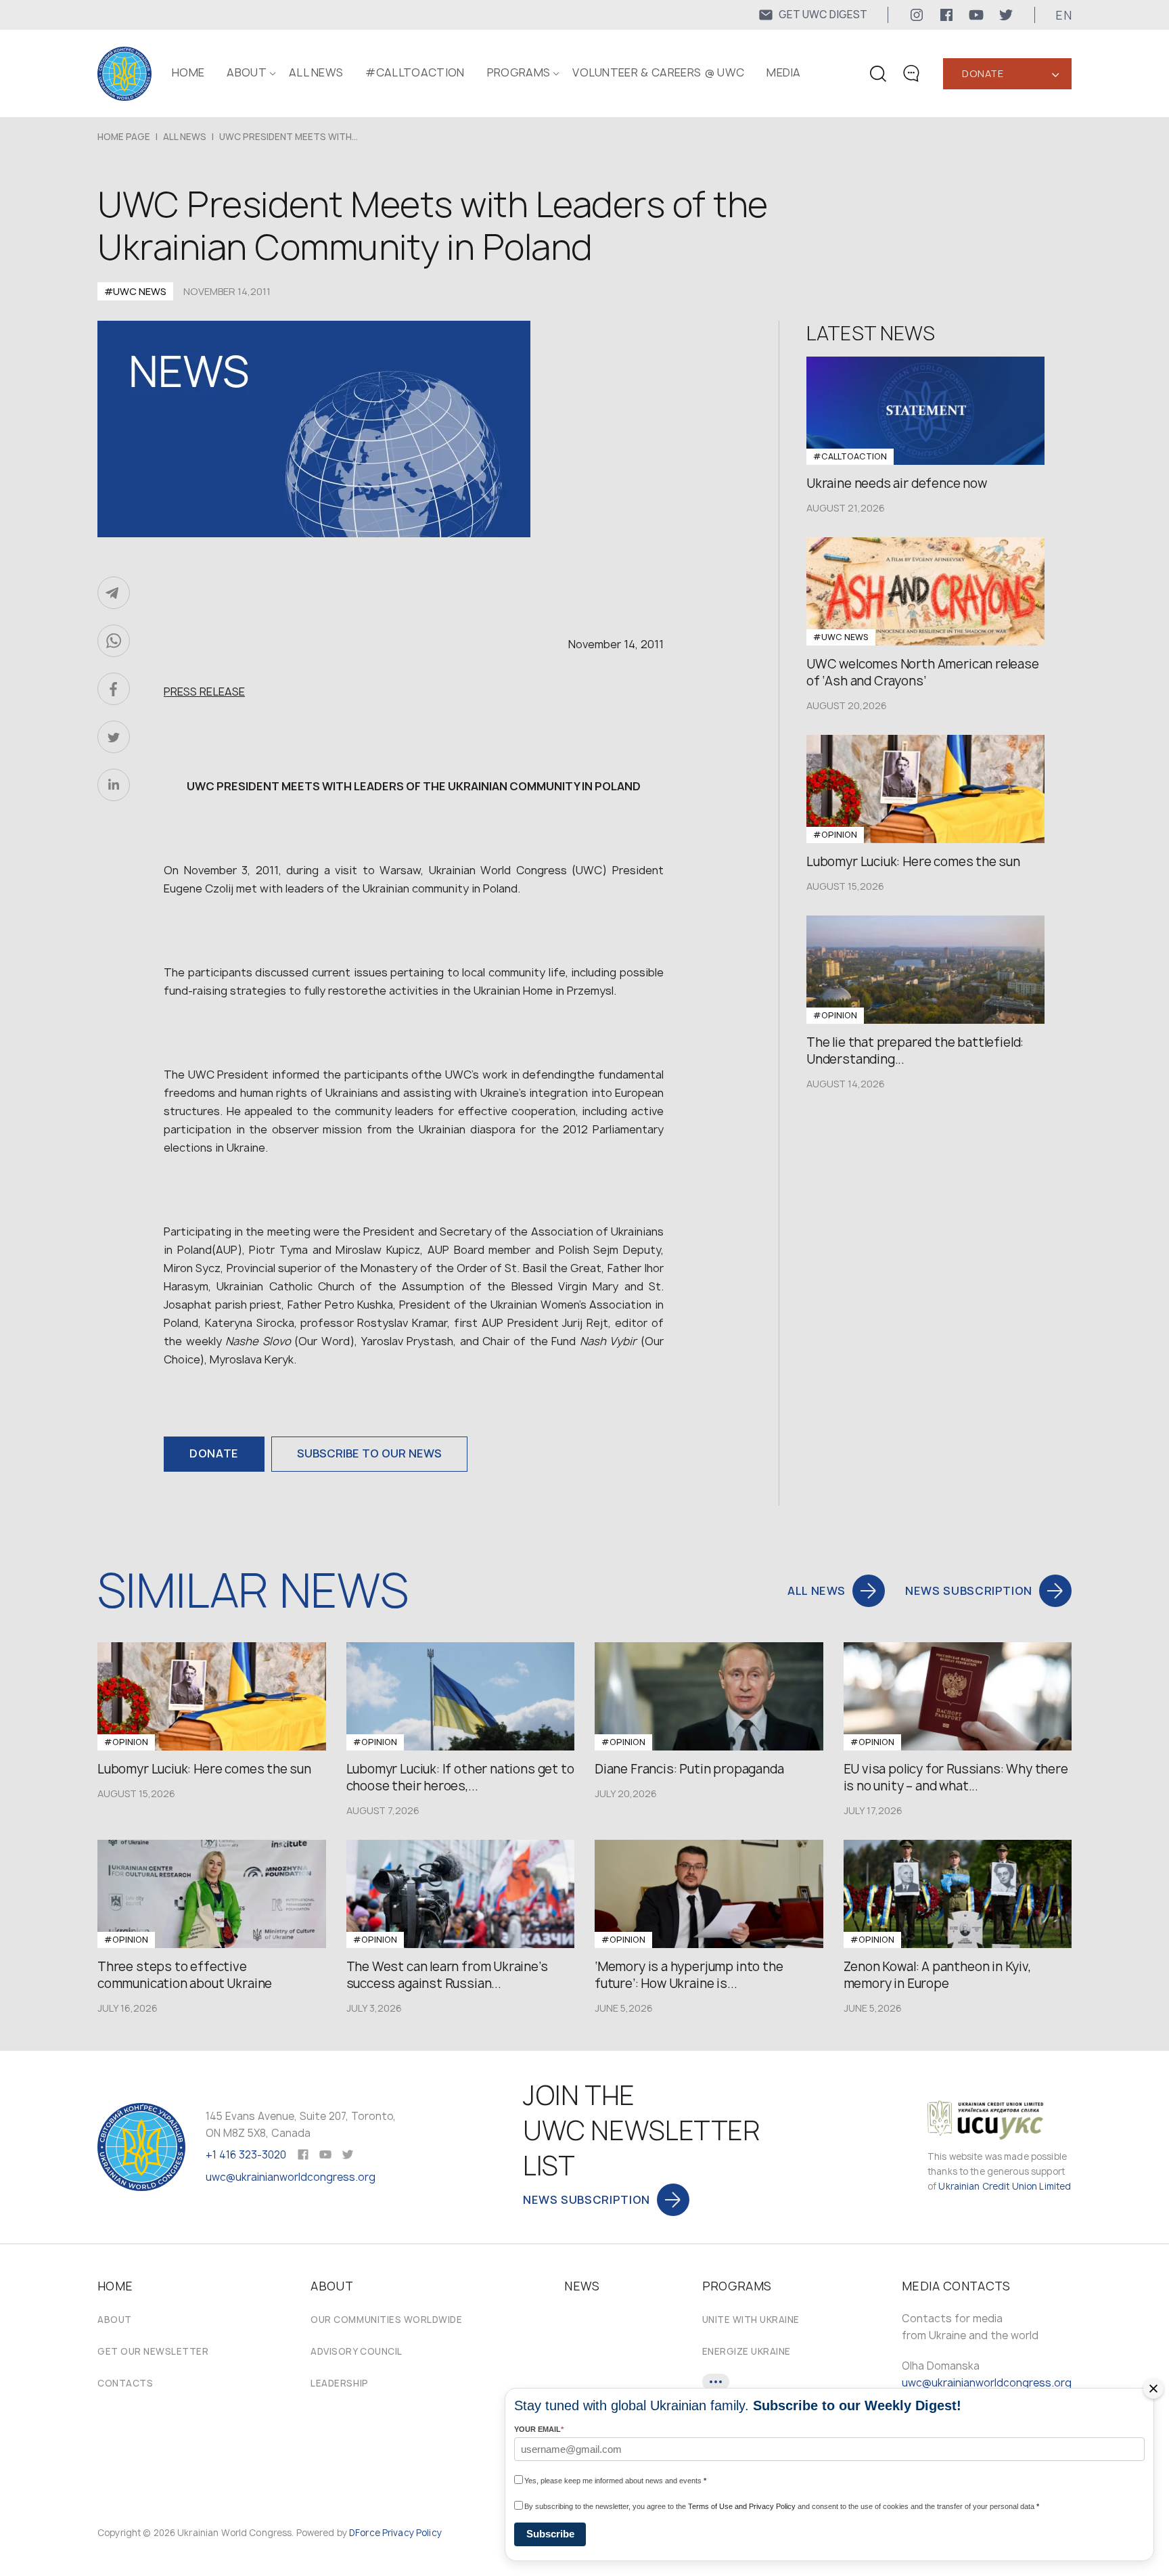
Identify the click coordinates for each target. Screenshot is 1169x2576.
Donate (983, 73)
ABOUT (247, 72)
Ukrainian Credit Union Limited (1005, 2186)
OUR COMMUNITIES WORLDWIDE (386, 2320)
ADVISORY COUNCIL (356, 2351)
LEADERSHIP (339, 2383)
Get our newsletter (153, 2351)
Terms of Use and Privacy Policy (742, 2506)
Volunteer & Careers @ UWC (658, 72)
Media (784, 72)
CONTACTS (125, 2383)
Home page (124, 137)
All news (316, 72)
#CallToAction (415, 72)
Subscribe (550, 2534)
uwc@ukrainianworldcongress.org (291, 2177)
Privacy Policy (412, 2533)
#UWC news (135, 291)
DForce (365, 2533)
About (115, 2320)
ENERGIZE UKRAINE (747, 2351)
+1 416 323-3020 (246, 2155)
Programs (519, 72)
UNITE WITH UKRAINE (751, 2320)
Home (188, 72)
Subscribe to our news (369, 1453)
